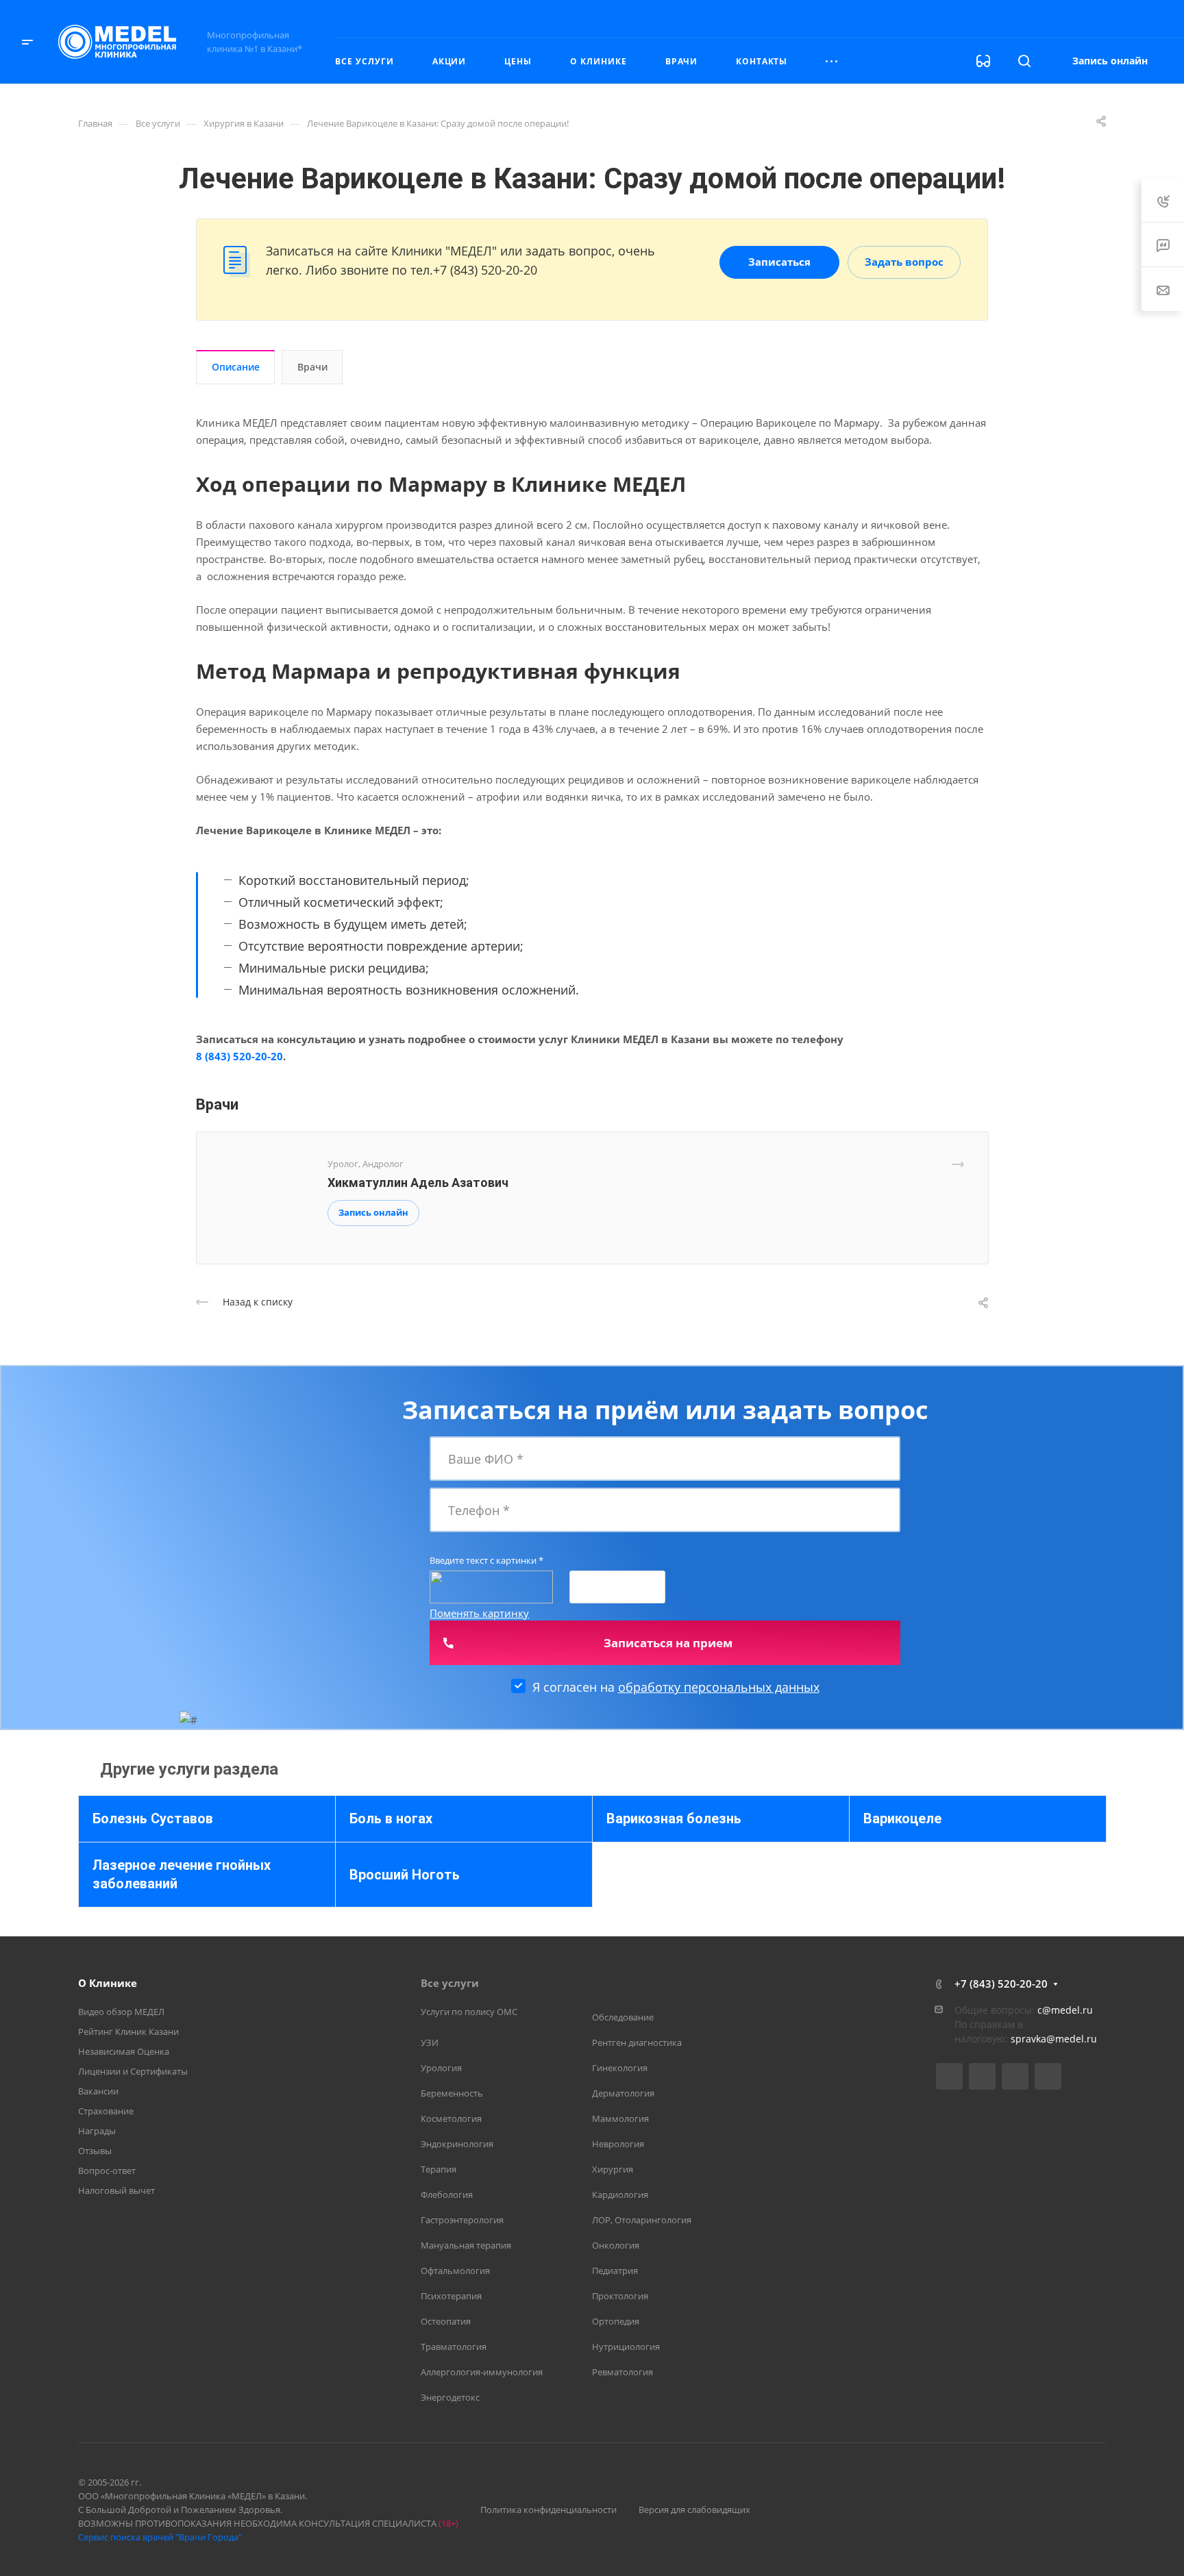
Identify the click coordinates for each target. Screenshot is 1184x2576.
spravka (1028, 2039)
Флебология (447, 2194)
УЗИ (430, 2042)
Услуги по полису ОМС (469, 2012)
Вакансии (98, 2091)
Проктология (620, 2296)
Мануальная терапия (466, 2245)
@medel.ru (1072, 2039)
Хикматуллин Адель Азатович (418, 1183)
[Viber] (1015, 2076)
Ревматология (622, 2372)
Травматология (454, 2347)
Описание (236, 367)
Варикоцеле (902, 1818)
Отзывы (95, 2151)
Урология (441, 2068)
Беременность (452, 2093)
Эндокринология (457, 2144)
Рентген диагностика (637, 2042)
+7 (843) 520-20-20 (1022, 18)
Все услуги (450, 1983)
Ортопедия (616, 2321)
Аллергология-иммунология (482, 2372)
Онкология (616, 2245)
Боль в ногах (391, 1818)
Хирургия (613, 2169)
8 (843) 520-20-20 (239, 1056)
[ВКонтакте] (949, 2076)
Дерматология (623, 2093)
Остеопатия (446, 2321)
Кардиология (620, 2194)
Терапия (439, 2169)
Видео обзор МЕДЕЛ (121, 2012)
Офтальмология (455, 2271)
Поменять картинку (479, 1613)
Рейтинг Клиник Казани (128, 2031)
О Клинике (108, 1983)
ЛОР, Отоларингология (642, 2220)
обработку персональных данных (719, 1687)
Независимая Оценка (124, 2051)
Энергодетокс (450, 2397)
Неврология (618, 2144)
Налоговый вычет (116, 2190)
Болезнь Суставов (153, 1818)
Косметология (451, 2118)
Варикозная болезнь (674, 1818)
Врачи (312, 367)
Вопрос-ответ (107, 2171)
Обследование (623, 2017)
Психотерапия (451, 2296)
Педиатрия (615, 2271)
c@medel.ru (1065, 2010)
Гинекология (620, 2068)
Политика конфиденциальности (548, 2510)
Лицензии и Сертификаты (133, 2071)
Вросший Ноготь (405, 1875)
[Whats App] (1048, 2076)
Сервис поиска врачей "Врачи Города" (160, 2537)
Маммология (620, 2118)
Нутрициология (626, 2347)
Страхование (106, 2111)
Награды (97, 2131)
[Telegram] (982, 2076)
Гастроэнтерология (462, 2220)
